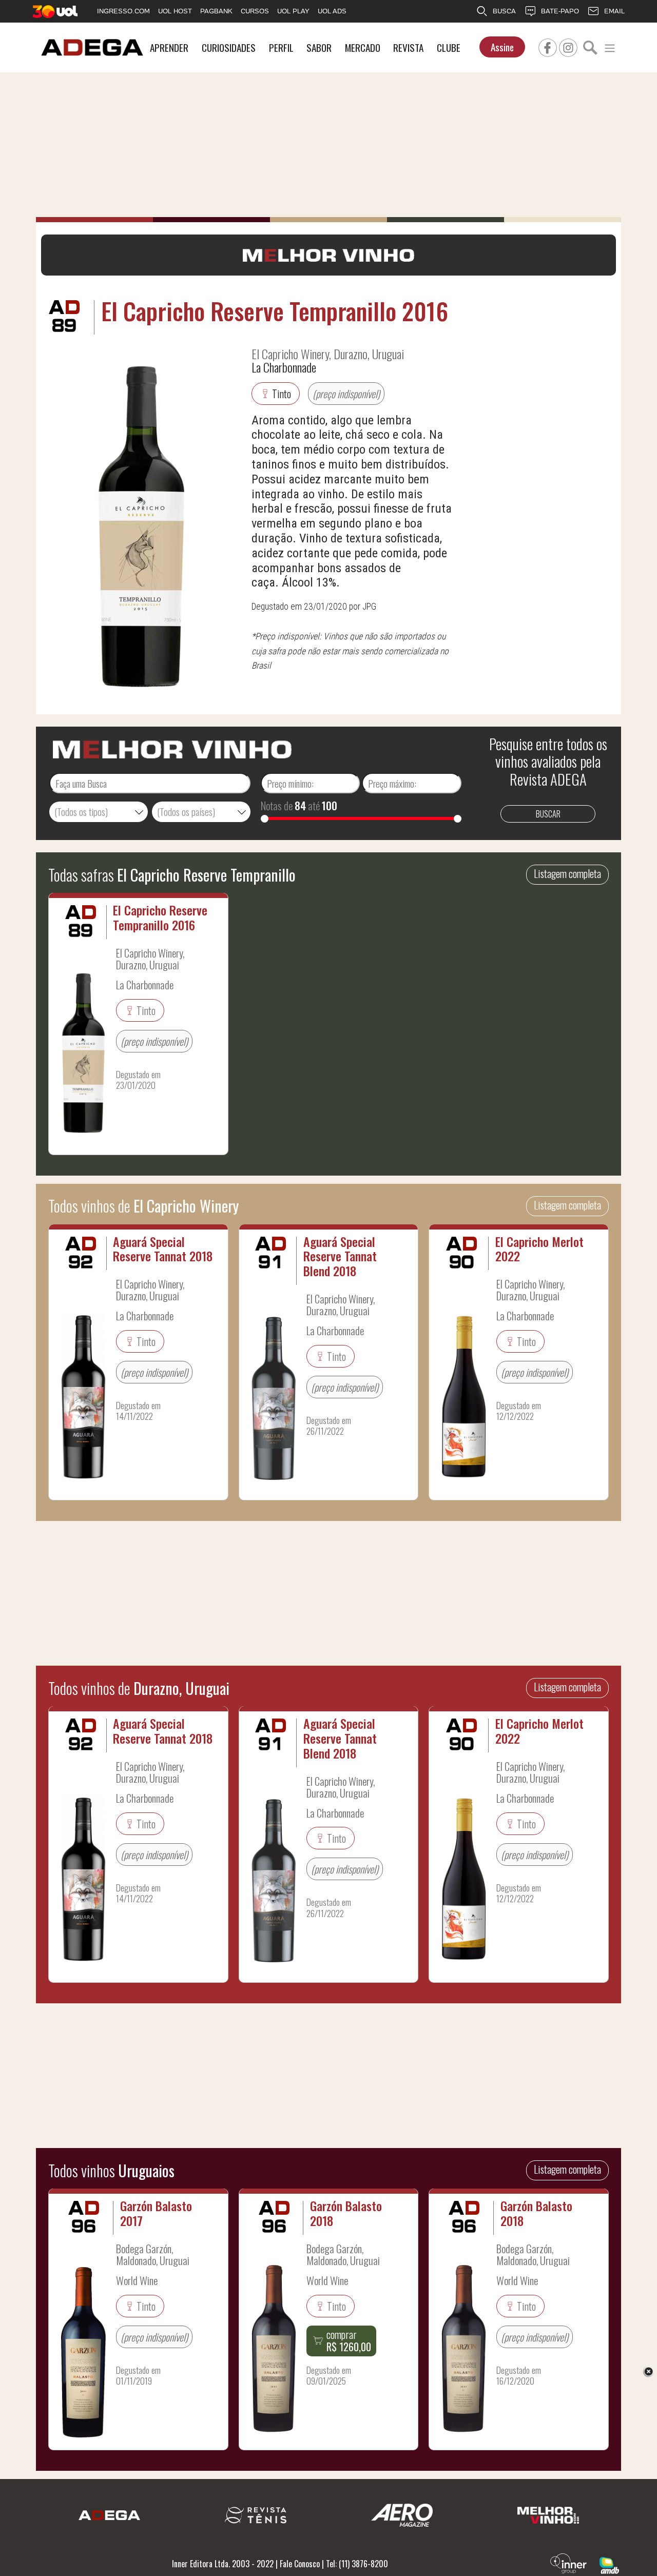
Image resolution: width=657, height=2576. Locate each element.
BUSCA (504, 11)
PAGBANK (216, 11)
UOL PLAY (293, 11)
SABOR (319, 47)
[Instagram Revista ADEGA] (568, 46)
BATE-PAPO (560, 11)
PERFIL (281, 47)
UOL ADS (332, 11)
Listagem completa (567, 873)
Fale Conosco (300, 2564)
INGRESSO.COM (123, 11)
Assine (502, 47)
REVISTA (408, 47)
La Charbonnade (284, 367)
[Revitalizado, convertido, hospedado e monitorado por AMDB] (609, 2564)
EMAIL (614, 11)
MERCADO (363, 47)
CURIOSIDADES (229, 47)
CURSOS (255, 11)
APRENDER (169, 47)
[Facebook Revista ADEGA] (548, 46)
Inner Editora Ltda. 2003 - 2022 (223, 2564)
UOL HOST (175, 11)
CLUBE (449, 47)
